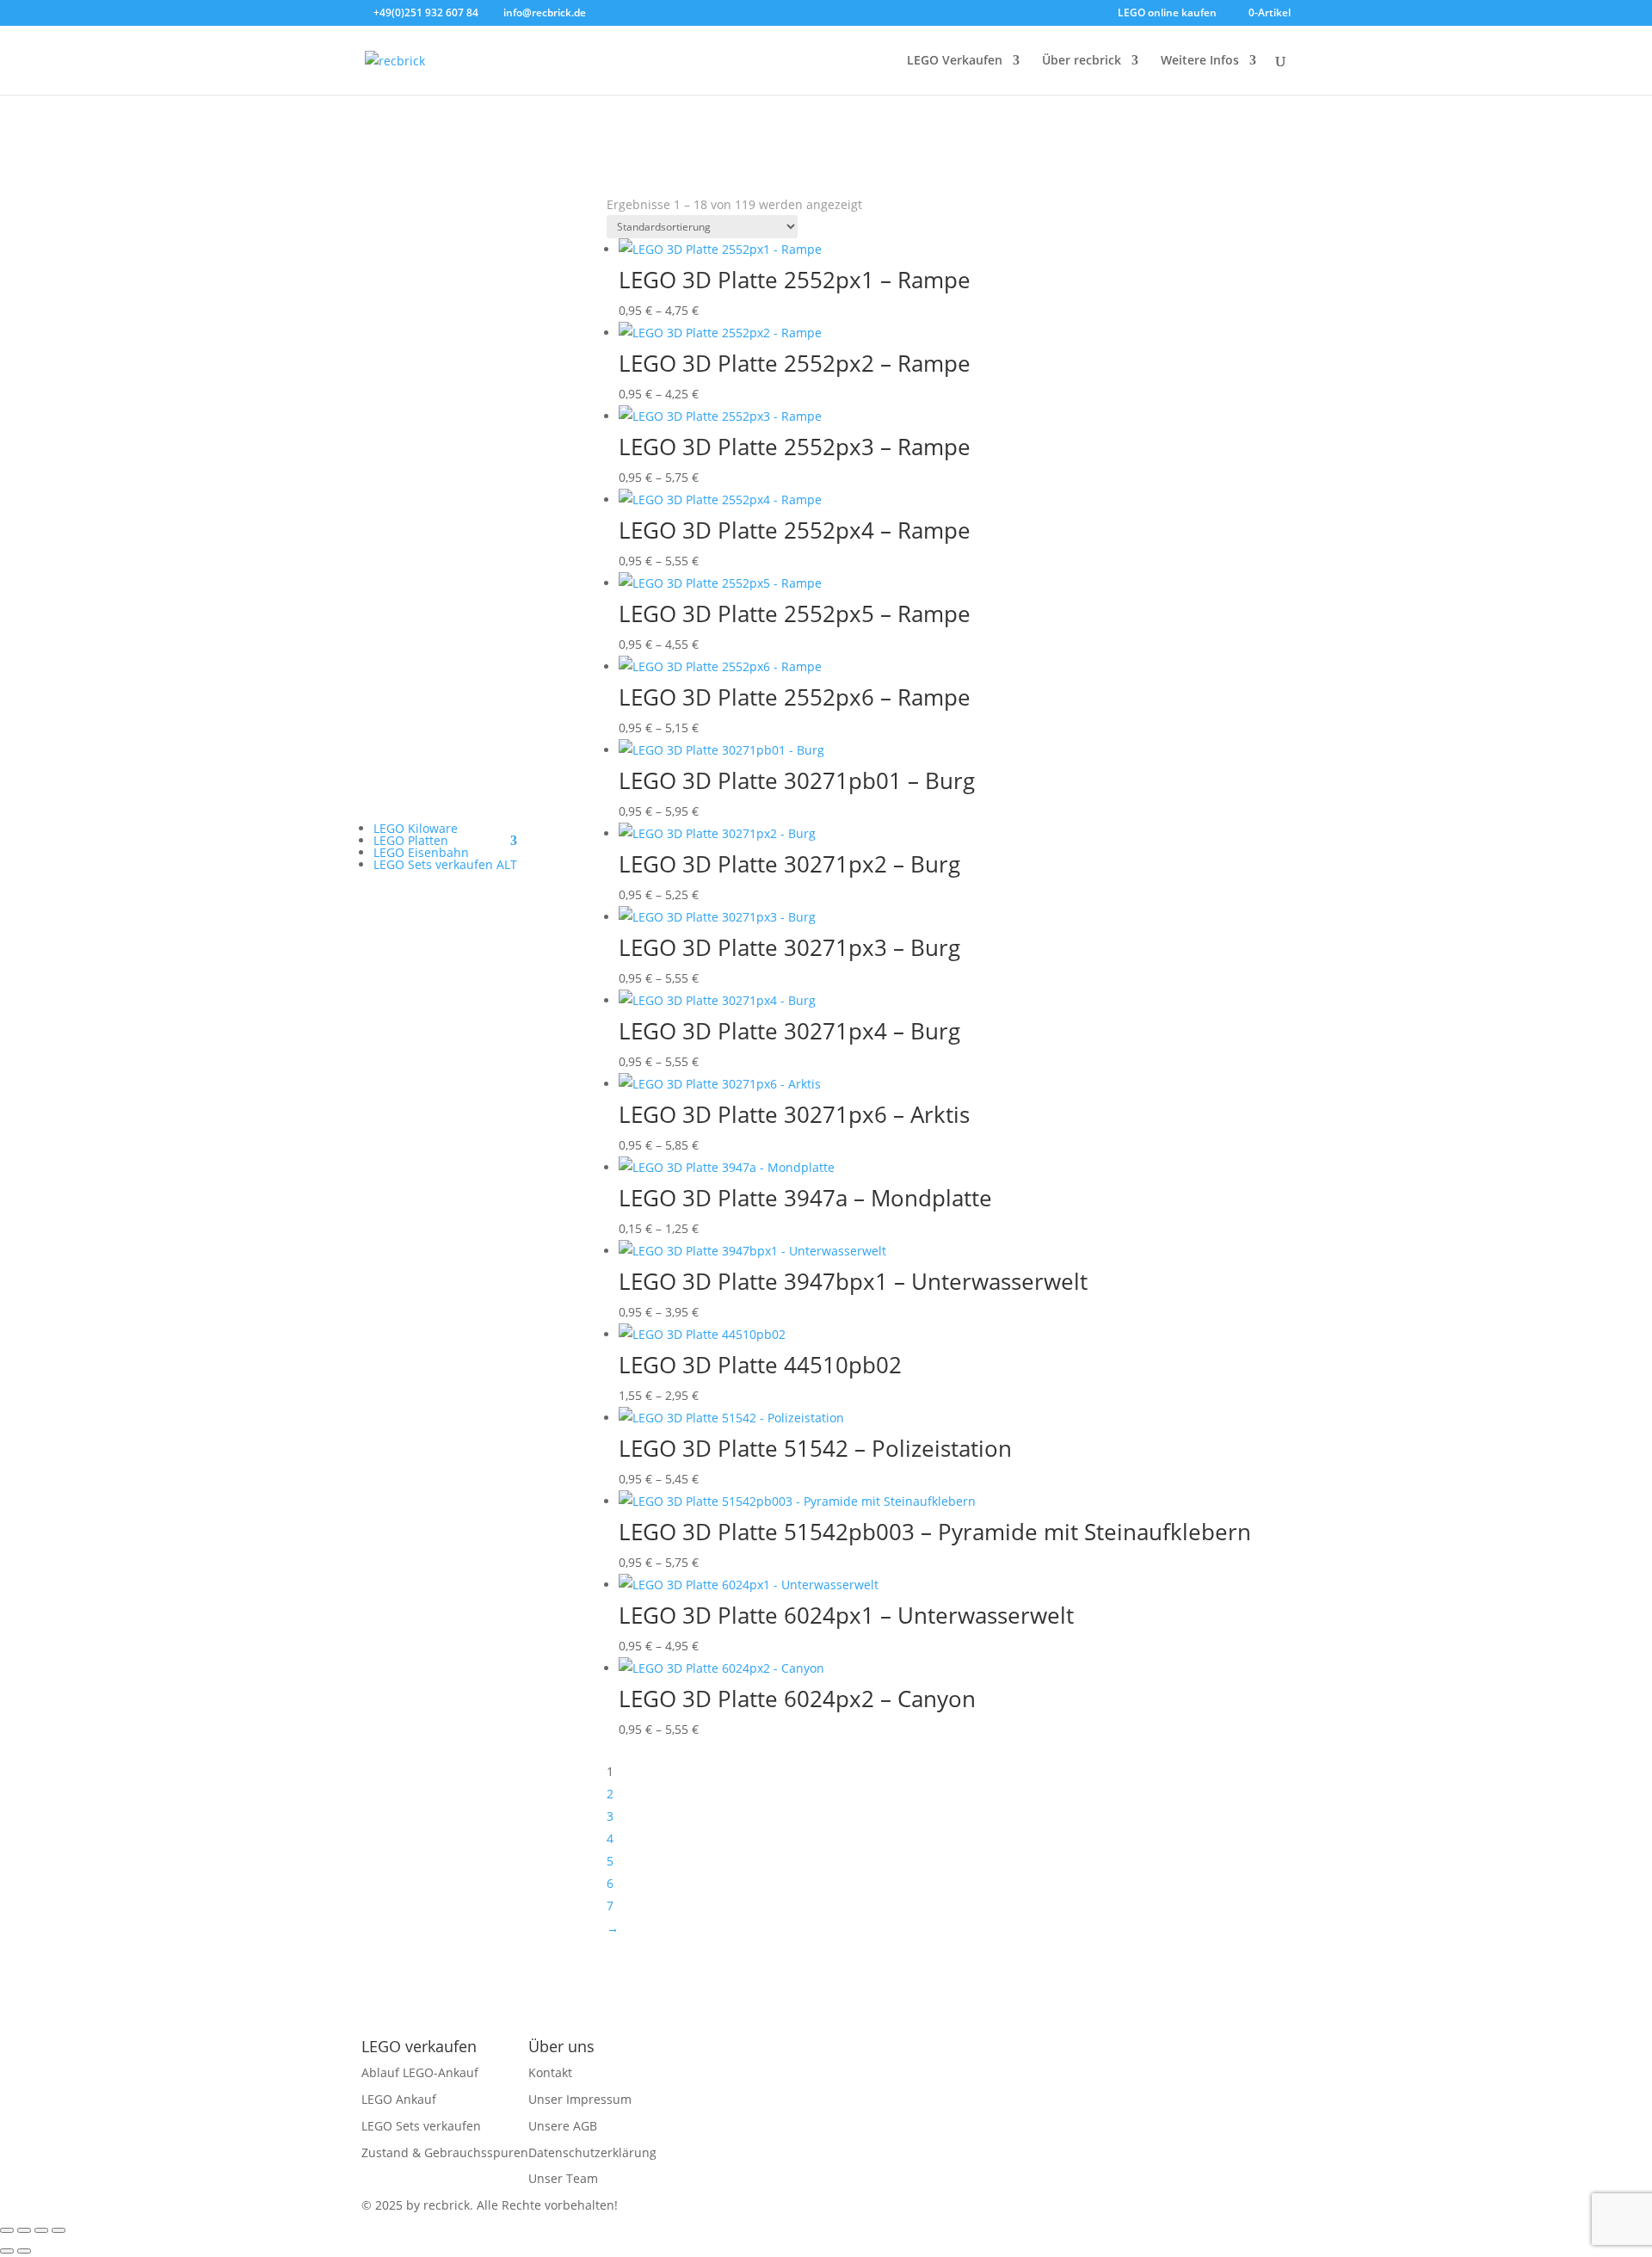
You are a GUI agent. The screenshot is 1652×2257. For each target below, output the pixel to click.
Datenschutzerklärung (592, 2152)
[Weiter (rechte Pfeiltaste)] (24, 2251)
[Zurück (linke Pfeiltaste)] (7, 2251)
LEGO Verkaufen (955, 61)
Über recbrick (1082, 61)
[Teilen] (41, 2230)
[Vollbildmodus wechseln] (24, 2230)
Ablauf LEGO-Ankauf (420, 2072)
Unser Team (563, 2178)
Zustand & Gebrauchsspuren (445, 2152)
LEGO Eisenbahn (421, 852)
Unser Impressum (580, 2099)
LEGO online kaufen (1167, 14)
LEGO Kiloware (416, 828)
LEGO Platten (411, 840)
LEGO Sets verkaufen (421, 2126)
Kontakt (550, 2072)
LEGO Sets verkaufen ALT (445, 864)
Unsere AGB (563, 2126)
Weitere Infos (1200, 61)
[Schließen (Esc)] (59, 2230)
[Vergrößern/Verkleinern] (7, 2230)
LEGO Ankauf (399, 2099)
